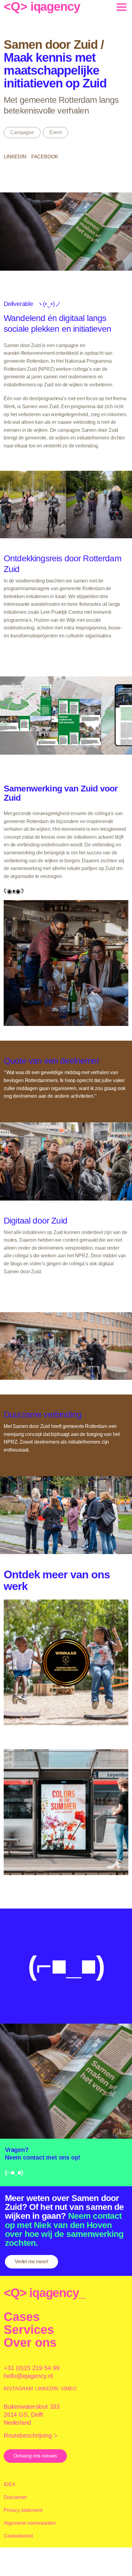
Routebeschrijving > (31, 2435)
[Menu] (119, 6)
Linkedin (15, 157)
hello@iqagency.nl (28, 2376)
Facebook (45, 157)
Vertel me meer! (31, 2262)
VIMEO (69, 2389)
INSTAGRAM (18, 2389)
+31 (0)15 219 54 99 (32, 2368)
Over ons (30, 2342)
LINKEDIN (47, 2389)
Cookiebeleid (18, 2536)
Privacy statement (23, 2510)
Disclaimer (15, 2497)
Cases (22, 2317)
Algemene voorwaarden (30, 2523)
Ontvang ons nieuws (35, 2456)
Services (29, 2330)
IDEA (10, 2484)
